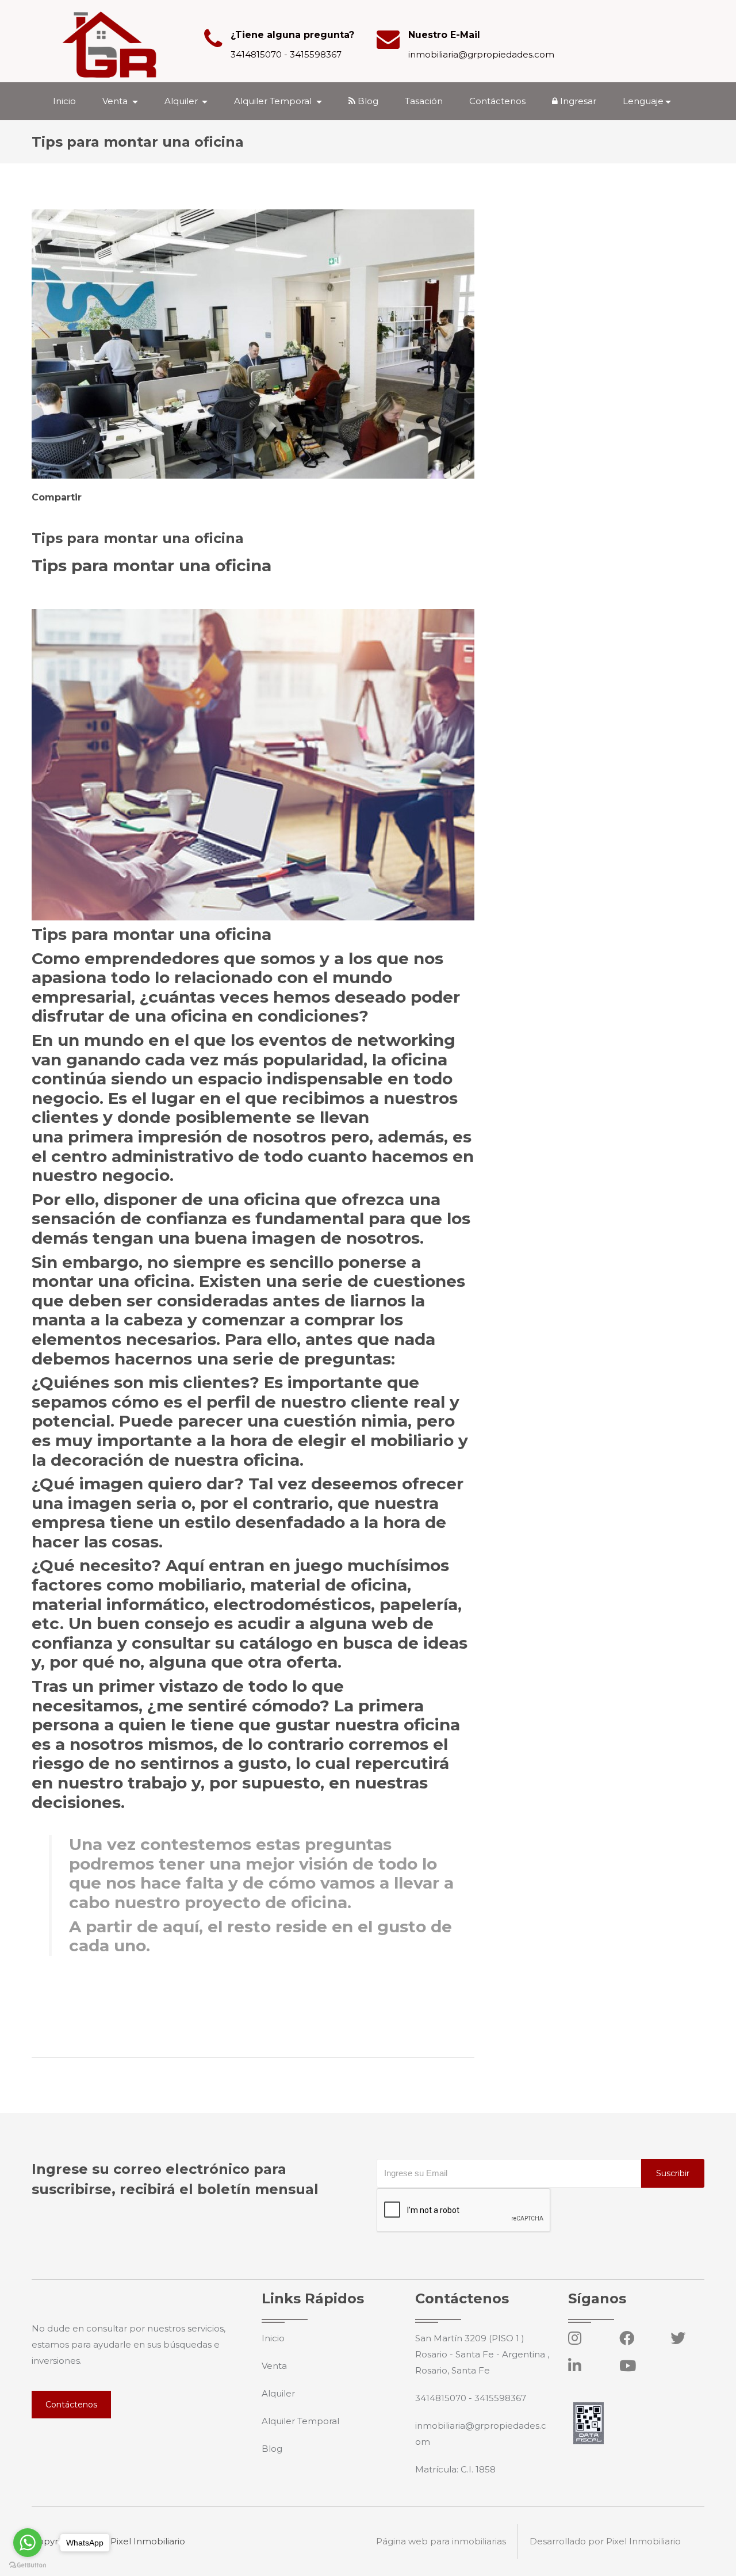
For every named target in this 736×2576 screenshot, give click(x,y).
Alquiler (278, 2393)
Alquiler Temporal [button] (274, 101)
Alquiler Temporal (300, 2421)
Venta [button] (116, 101)
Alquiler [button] (182, 101)
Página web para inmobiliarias (441, 2541)
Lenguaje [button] (643, 101)
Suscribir (673, 2173)
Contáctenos (497, 101)
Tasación (424, 101)
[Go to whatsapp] (28, 2543)
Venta (274, 2366)
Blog (367, 101)
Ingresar (577, 101)
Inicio (64, 101)
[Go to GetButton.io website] (28, 2564)
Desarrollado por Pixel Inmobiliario (605, 2541)
